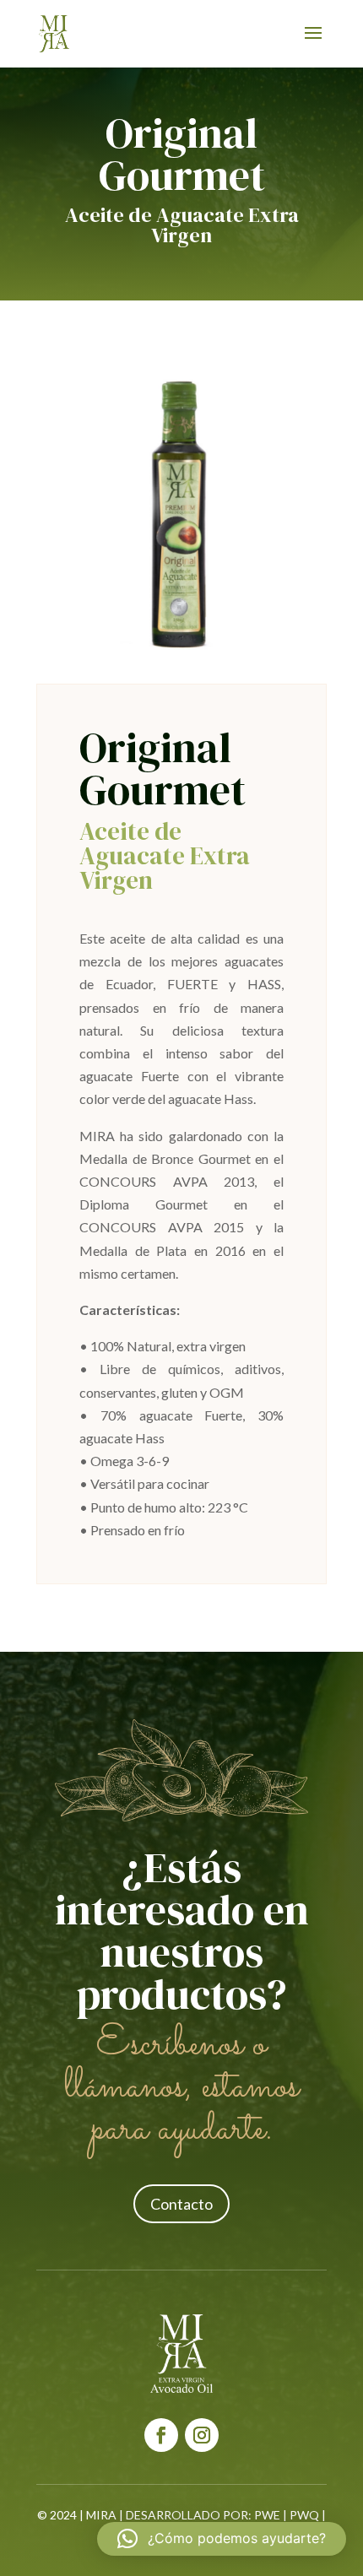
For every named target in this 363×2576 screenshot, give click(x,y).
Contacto (181, 2204)
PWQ (304, 2515)
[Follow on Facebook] (161, 2435)
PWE (267, 2515)
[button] (222, 2539)
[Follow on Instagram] (202, 2435)
